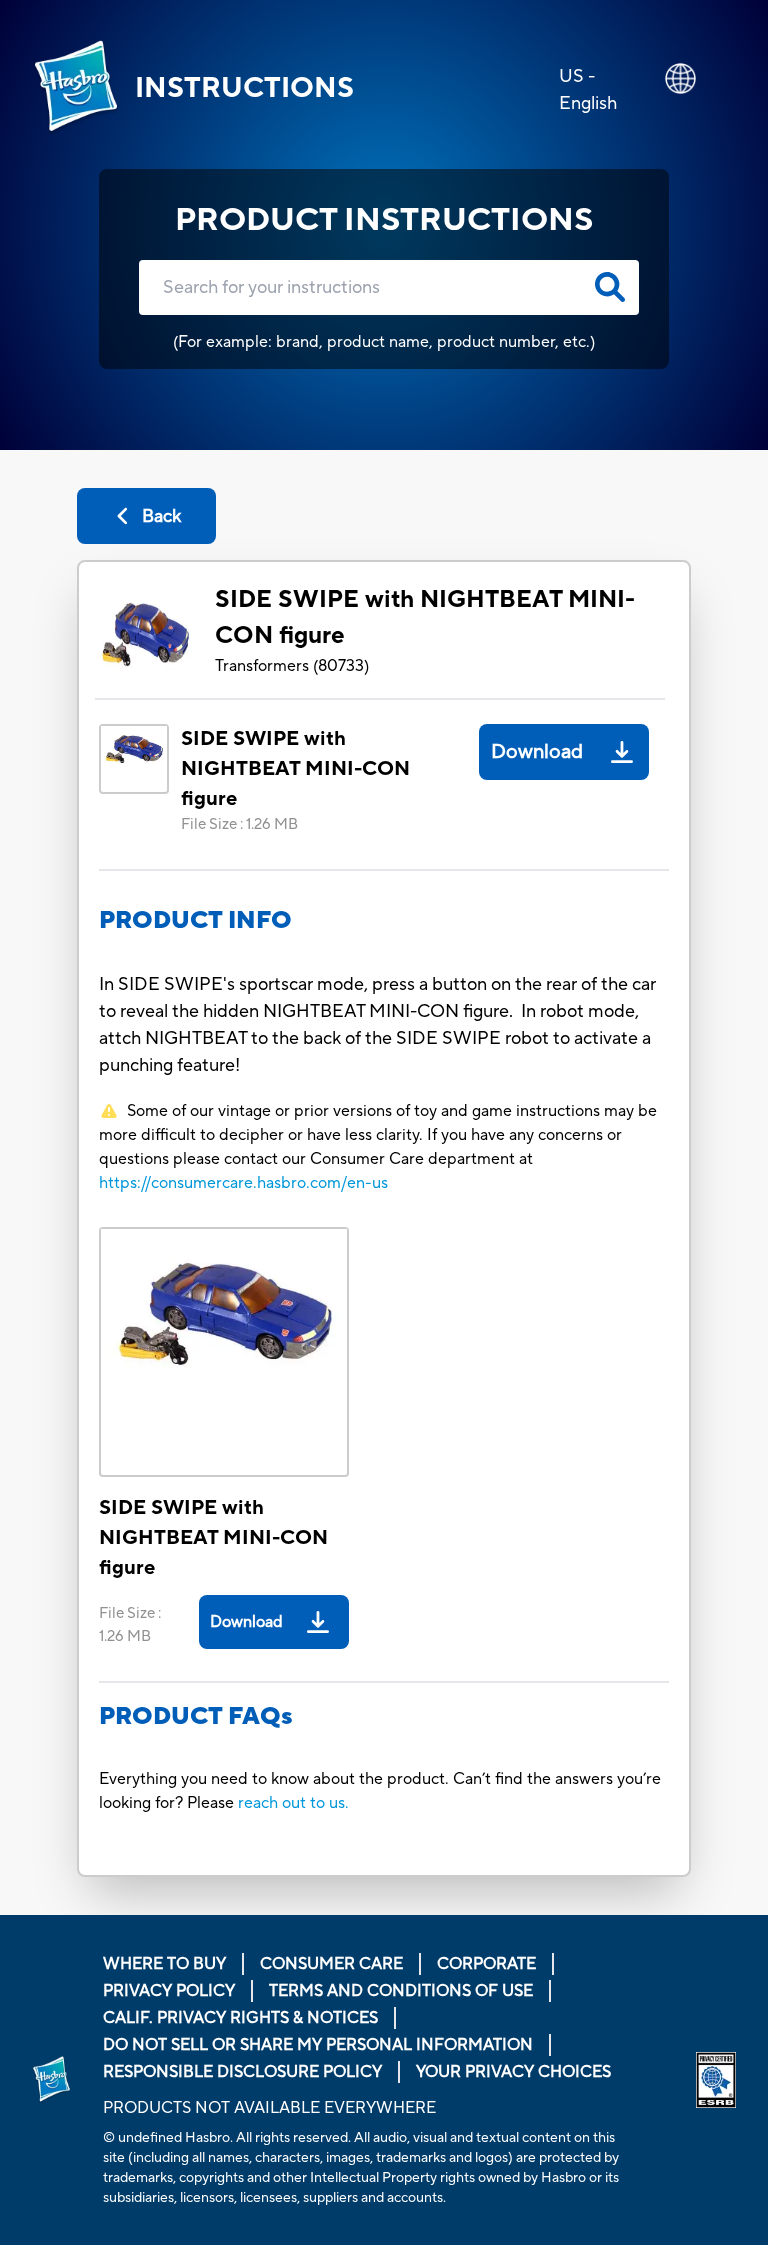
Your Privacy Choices (513, 2072)
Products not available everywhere (269, 2108)
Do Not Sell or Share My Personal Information (318, 2045)
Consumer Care (331, 1964)
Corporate (486, 1964)
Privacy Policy (169, 1991)
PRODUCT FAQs (196, 1716)
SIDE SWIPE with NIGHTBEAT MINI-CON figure (425, 617)
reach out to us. (293, 1803)
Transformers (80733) (292, 666)
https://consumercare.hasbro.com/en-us (243, 1183)
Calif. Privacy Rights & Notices (240, 2018)
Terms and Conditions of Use (401, 1991)
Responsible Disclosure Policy (242, 2072)
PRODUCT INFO (195, 920)
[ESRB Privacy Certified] (716, 2080)
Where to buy (164, 1964)
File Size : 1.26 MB (239, 824)
